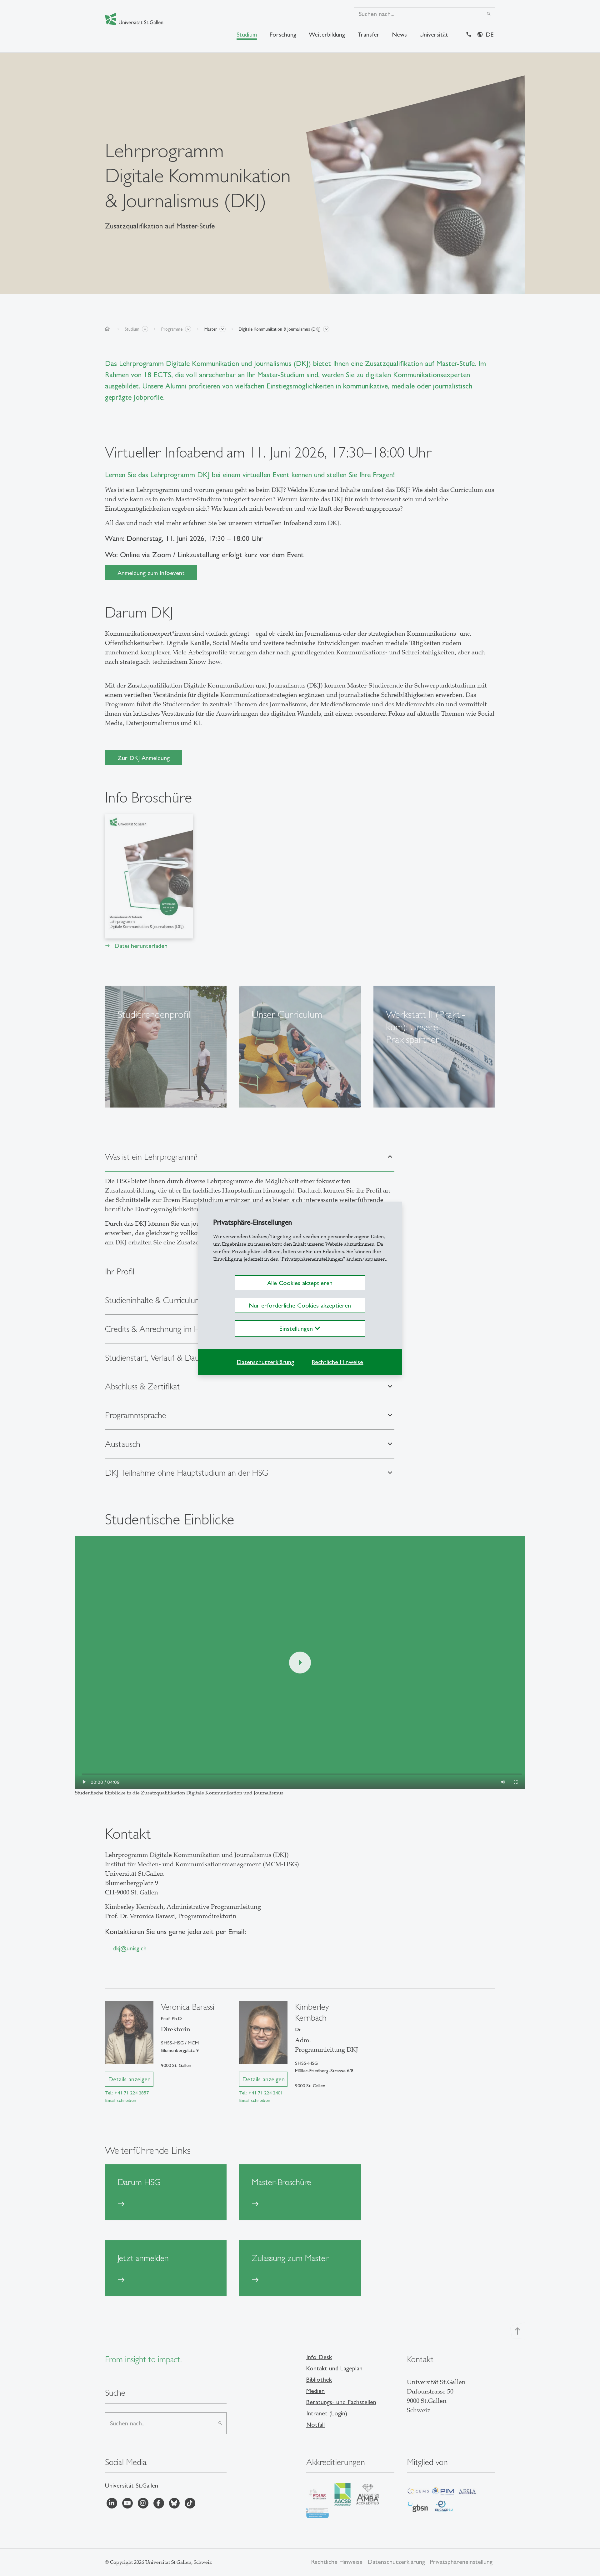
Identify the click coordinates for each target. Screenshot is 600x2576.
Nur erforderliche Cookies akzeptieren (300, 1305)
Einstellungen (297, 1328)
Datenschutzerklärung (265, 1362)
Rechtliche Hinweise (337, 1362)
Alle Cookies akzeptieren (300, 1283)
